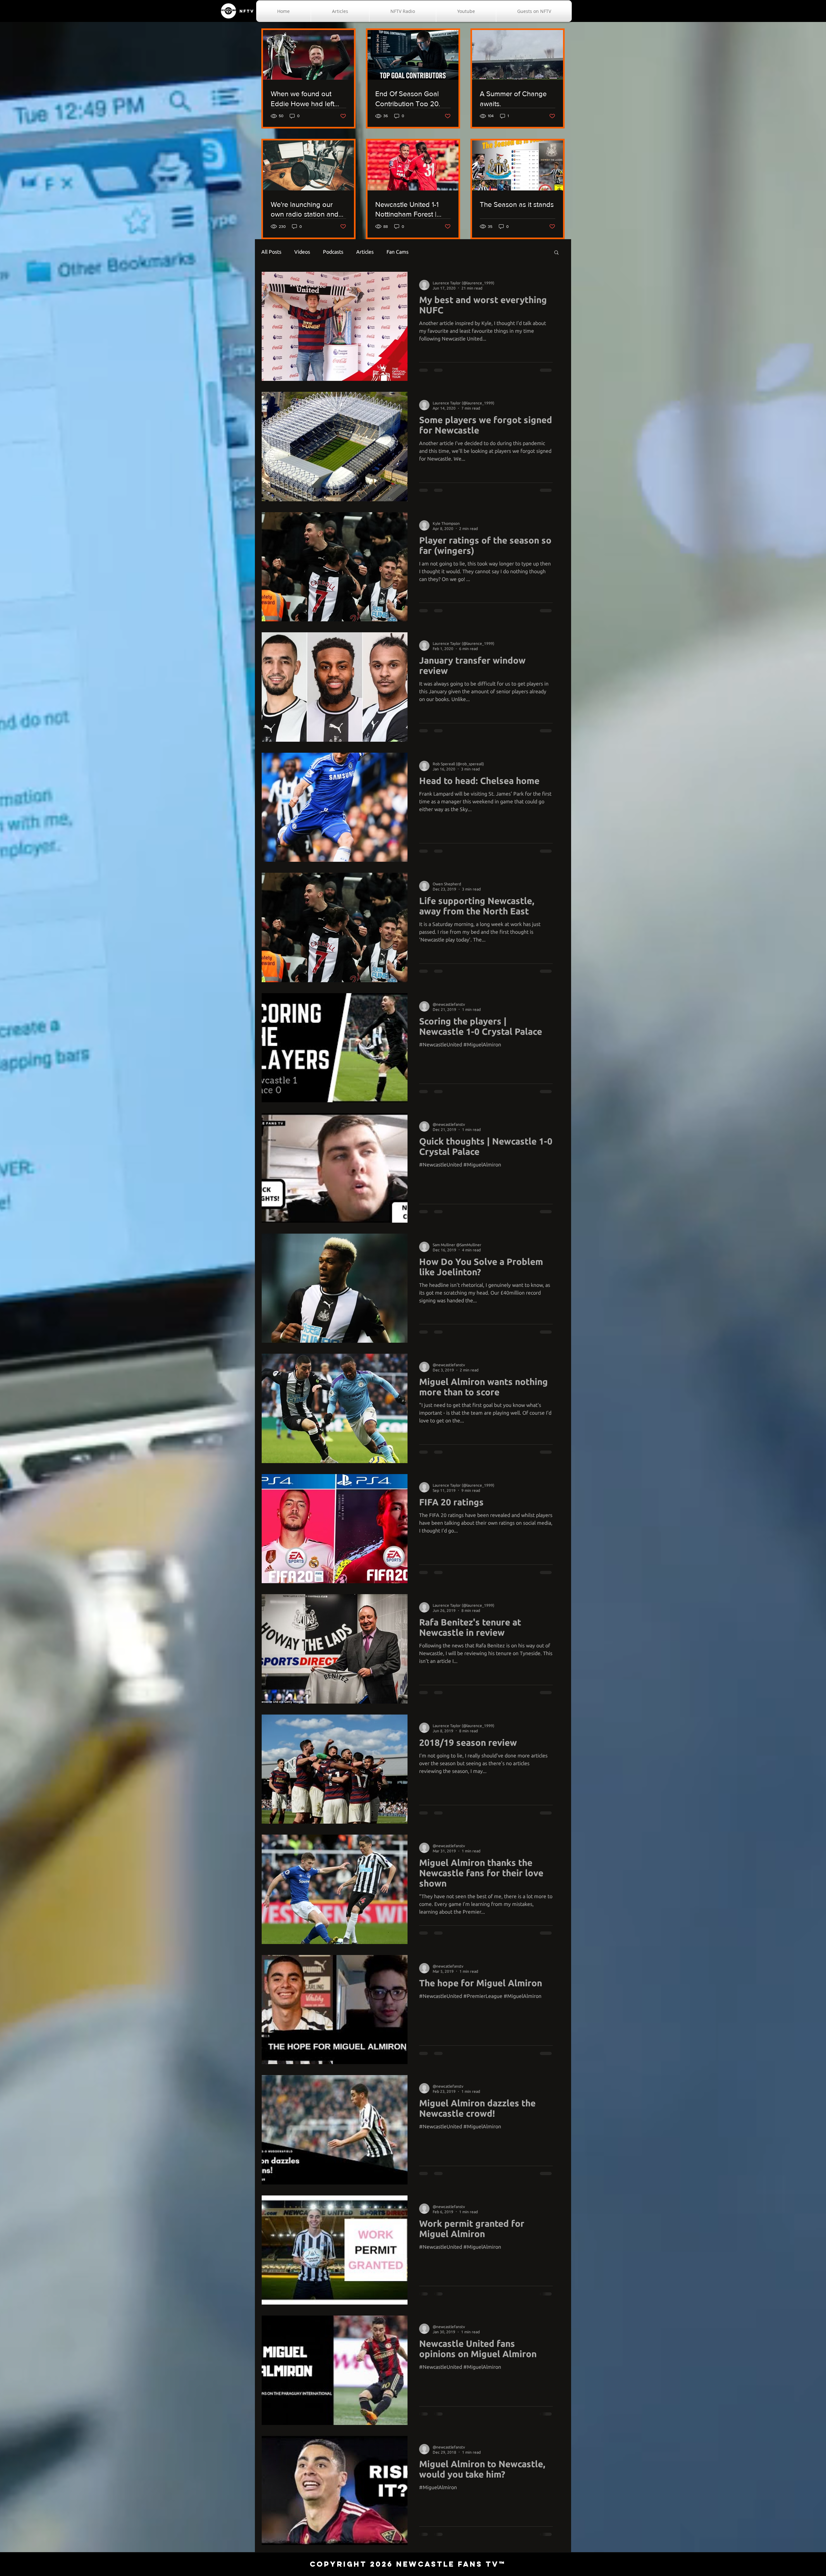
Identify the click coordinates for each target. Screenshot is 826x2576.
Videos (302, 252)
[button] (556, 253)
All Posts (271, 252)
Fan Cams (398, 252)
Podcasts (333, 252)
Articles (365, 252)
